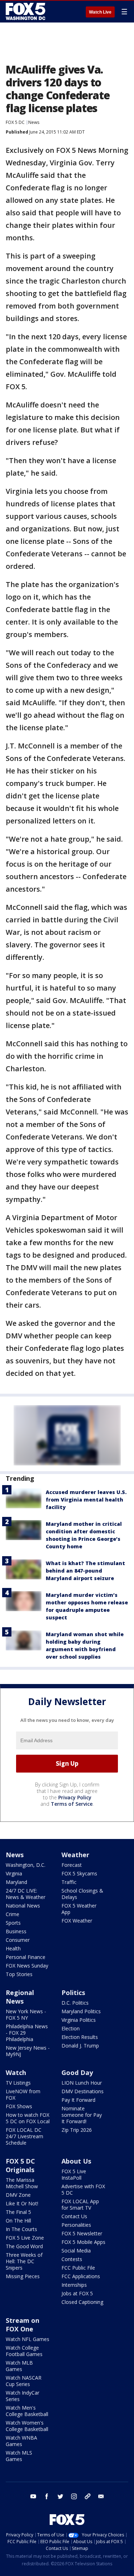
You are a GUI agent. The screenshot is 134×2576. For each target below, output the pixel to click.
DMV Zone (18, 2195)
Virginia (14, 1873)
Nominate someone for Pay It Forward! (82, 2115)
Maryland (16, 1882)
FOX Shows (19, 2106)
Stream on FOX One (23, 2325)
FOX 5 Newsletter (82, 2233)
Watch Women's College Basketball (27, 2426)
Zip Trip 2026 (77, 2130)
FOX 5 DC (15, 122)
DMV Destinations (83, 2091)
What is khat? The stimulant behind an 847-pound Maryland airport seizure (85, 1571)
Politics (73, 1993)
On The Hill (18, 2221)
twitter (60, 2496)
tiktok (88, 2496)
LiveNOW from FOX (23, 2094)
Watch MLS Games (19, 2456)
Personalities (76, 2225)
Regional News (20, 1997)
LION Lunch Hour (82, 2083)
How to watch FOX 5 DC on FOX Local (28, 2118)
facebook (47, 2496)
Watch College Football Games (24, 2351)
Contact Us (74, 2216)
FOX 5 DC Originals (20, 2165)
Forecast (72, 1865)
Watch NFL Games (28, 2339)
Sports (13, 1923)
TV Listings (18, 2083)
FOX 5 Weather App (79, 1909)
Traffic (69, 1882)
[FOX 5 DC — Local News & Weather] (26, 11)
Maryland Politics (81, 2011)
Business (16, 1931)
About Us (76, 2161)
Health (13, 1948)
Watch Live (100, 12)
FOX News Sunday (27, 1966)
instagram (74, 2496)
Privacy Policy (75, 1797)
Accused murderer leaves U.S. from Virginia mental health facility (86, 1500)
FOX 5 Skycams (79, 1873)
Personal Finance (26, 1957)
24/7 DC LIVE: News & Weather (26, 1894)
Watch (16, 2073)
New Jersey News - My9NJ (28, 2051)
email (101, 2496)
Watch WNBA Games (21, 2441)
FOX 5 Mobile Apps (83, 2242)
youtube (33, 2496)
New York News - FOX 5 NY (26, 2014)
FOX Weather (77, 1921)
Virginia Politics (79, 2020)
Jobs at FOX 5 (77, 2293)
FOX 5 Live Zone (25, 2238)
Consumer (18, 1940)
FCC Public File (78, 2268)
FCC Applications (81, 2276)
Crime (13, 1914)
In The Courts (21, 2229)
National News (23, 1906)
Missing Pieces (23, 2276)
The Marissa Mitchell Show (22, 2183)
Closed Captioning (82, 2302)
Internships (74, 2285)
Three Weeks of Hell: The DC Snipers (24, 2261)
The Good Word (24, 2246)
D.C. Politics (75, 2003)
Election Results (80, 2037)
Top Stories (19, 1974)
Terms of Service (72, 1804)
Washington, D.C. (26, 1865)
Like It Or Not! (22, 2203)
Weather (75, 1855)
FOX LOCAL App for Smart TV (80, 2204)
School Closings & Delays (82, 1894)
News (34, 122)
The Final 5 (18, 2212)
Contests (72, 2259)
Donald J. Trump (80, 2046)
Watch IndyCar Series (23, 2396)
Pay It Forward (78, 2100)
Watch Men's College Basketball (27, 2411)
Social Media (76, 2251)
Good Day (77, 2073)
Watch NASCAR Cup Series (24, 2381)
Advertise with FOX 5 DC (83, 2189)
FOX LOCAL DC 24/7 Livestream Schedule (24, 2136)
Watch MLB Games (19, 2366)
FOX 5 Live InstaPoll (74, 2174)
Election (71, 2028)
